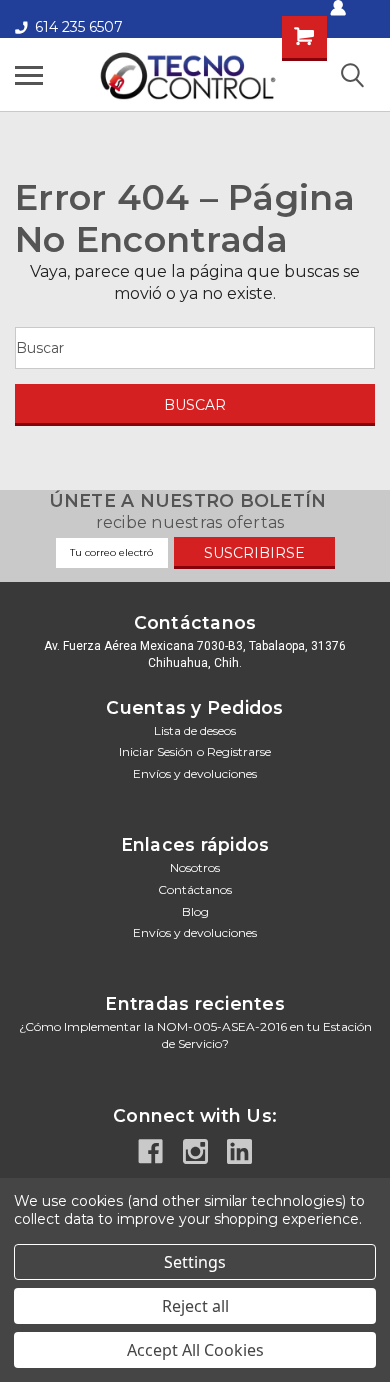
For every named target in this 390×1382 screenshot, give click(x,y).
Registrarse (239, 751)
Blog (195, 911)
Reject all (195, 1306)
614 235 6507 (79, 27)
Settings (195, 1262)
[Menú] (29, 75)
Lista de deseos (195, 730)
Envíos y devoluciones (195, 773)
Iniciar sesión (156, 751)
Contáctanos (195, 889)
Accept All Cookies (195, 1350)
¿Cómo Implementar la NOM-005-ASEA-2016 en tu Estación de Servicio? (195, 1035)
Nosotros (195, 867)
